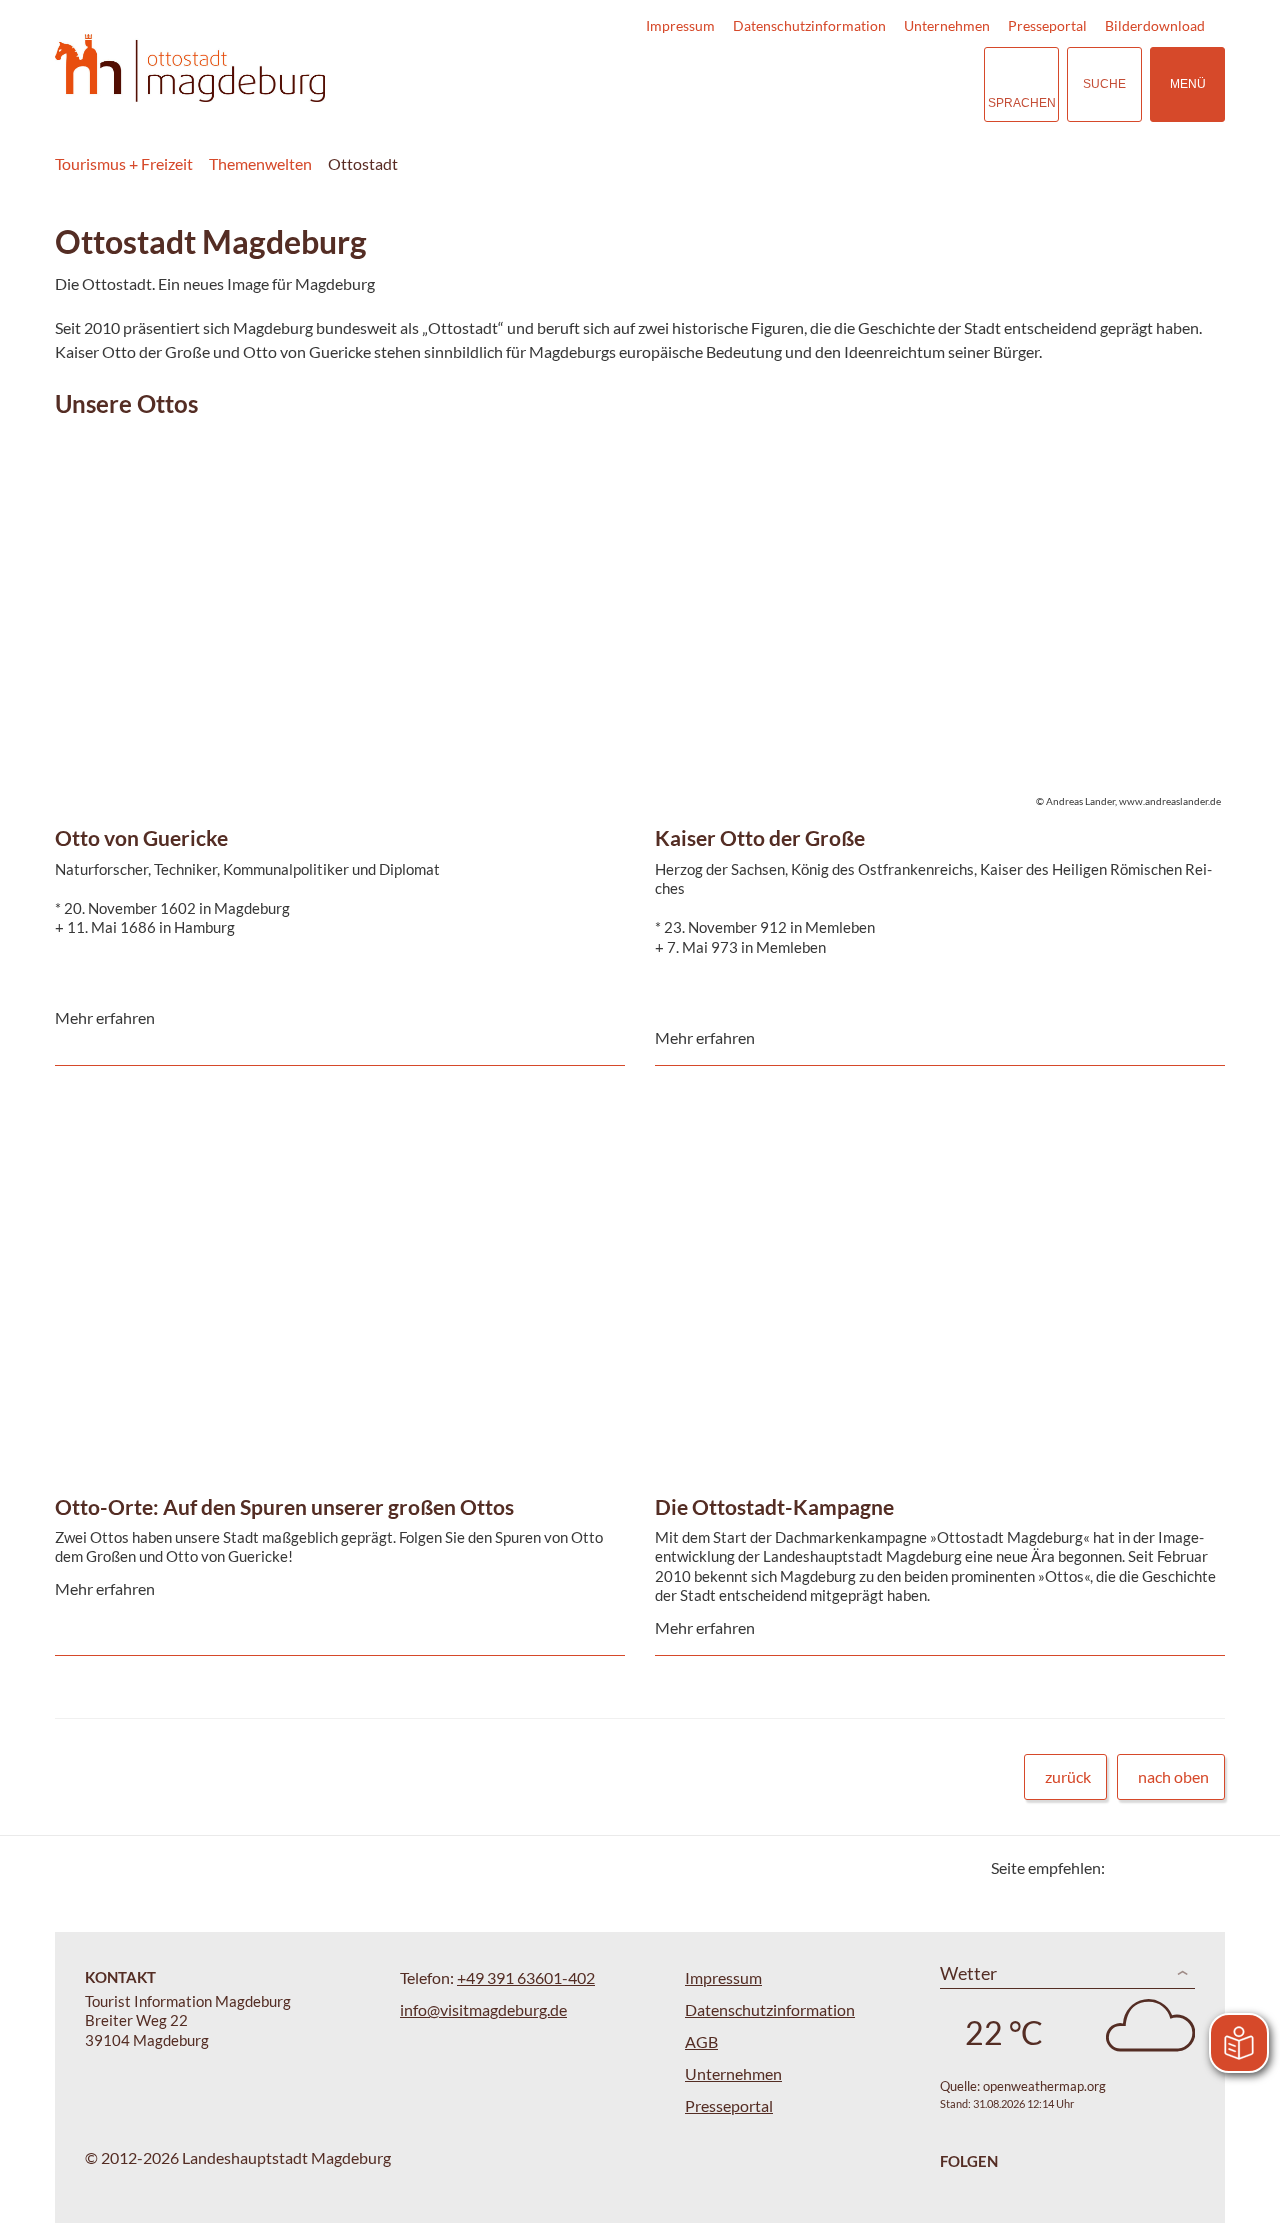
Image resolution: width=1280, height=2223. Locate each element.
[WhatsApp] (1202, 1867)
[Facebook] (1152, 1867)
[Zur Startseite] (190, 68)
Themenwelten (260, 163)
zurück (1068, 1776)
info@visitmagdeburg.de (483, 2009)
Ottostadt (363, 163)
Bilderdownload (1155, 25)
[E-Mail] (1177, 1867)
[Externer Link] (846, 84)
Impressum (680, 25)
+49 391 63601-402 (526, 1977)
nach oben (1173, 1776)
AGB (701, 2041)
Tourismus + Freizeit (124, 163)
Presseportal (1047, 25)
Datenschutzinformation (809, 25)
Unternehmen (947, 25)
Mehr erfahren (335, 528)
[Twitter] (1127, 1867)
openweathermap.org (1044, 2086)
